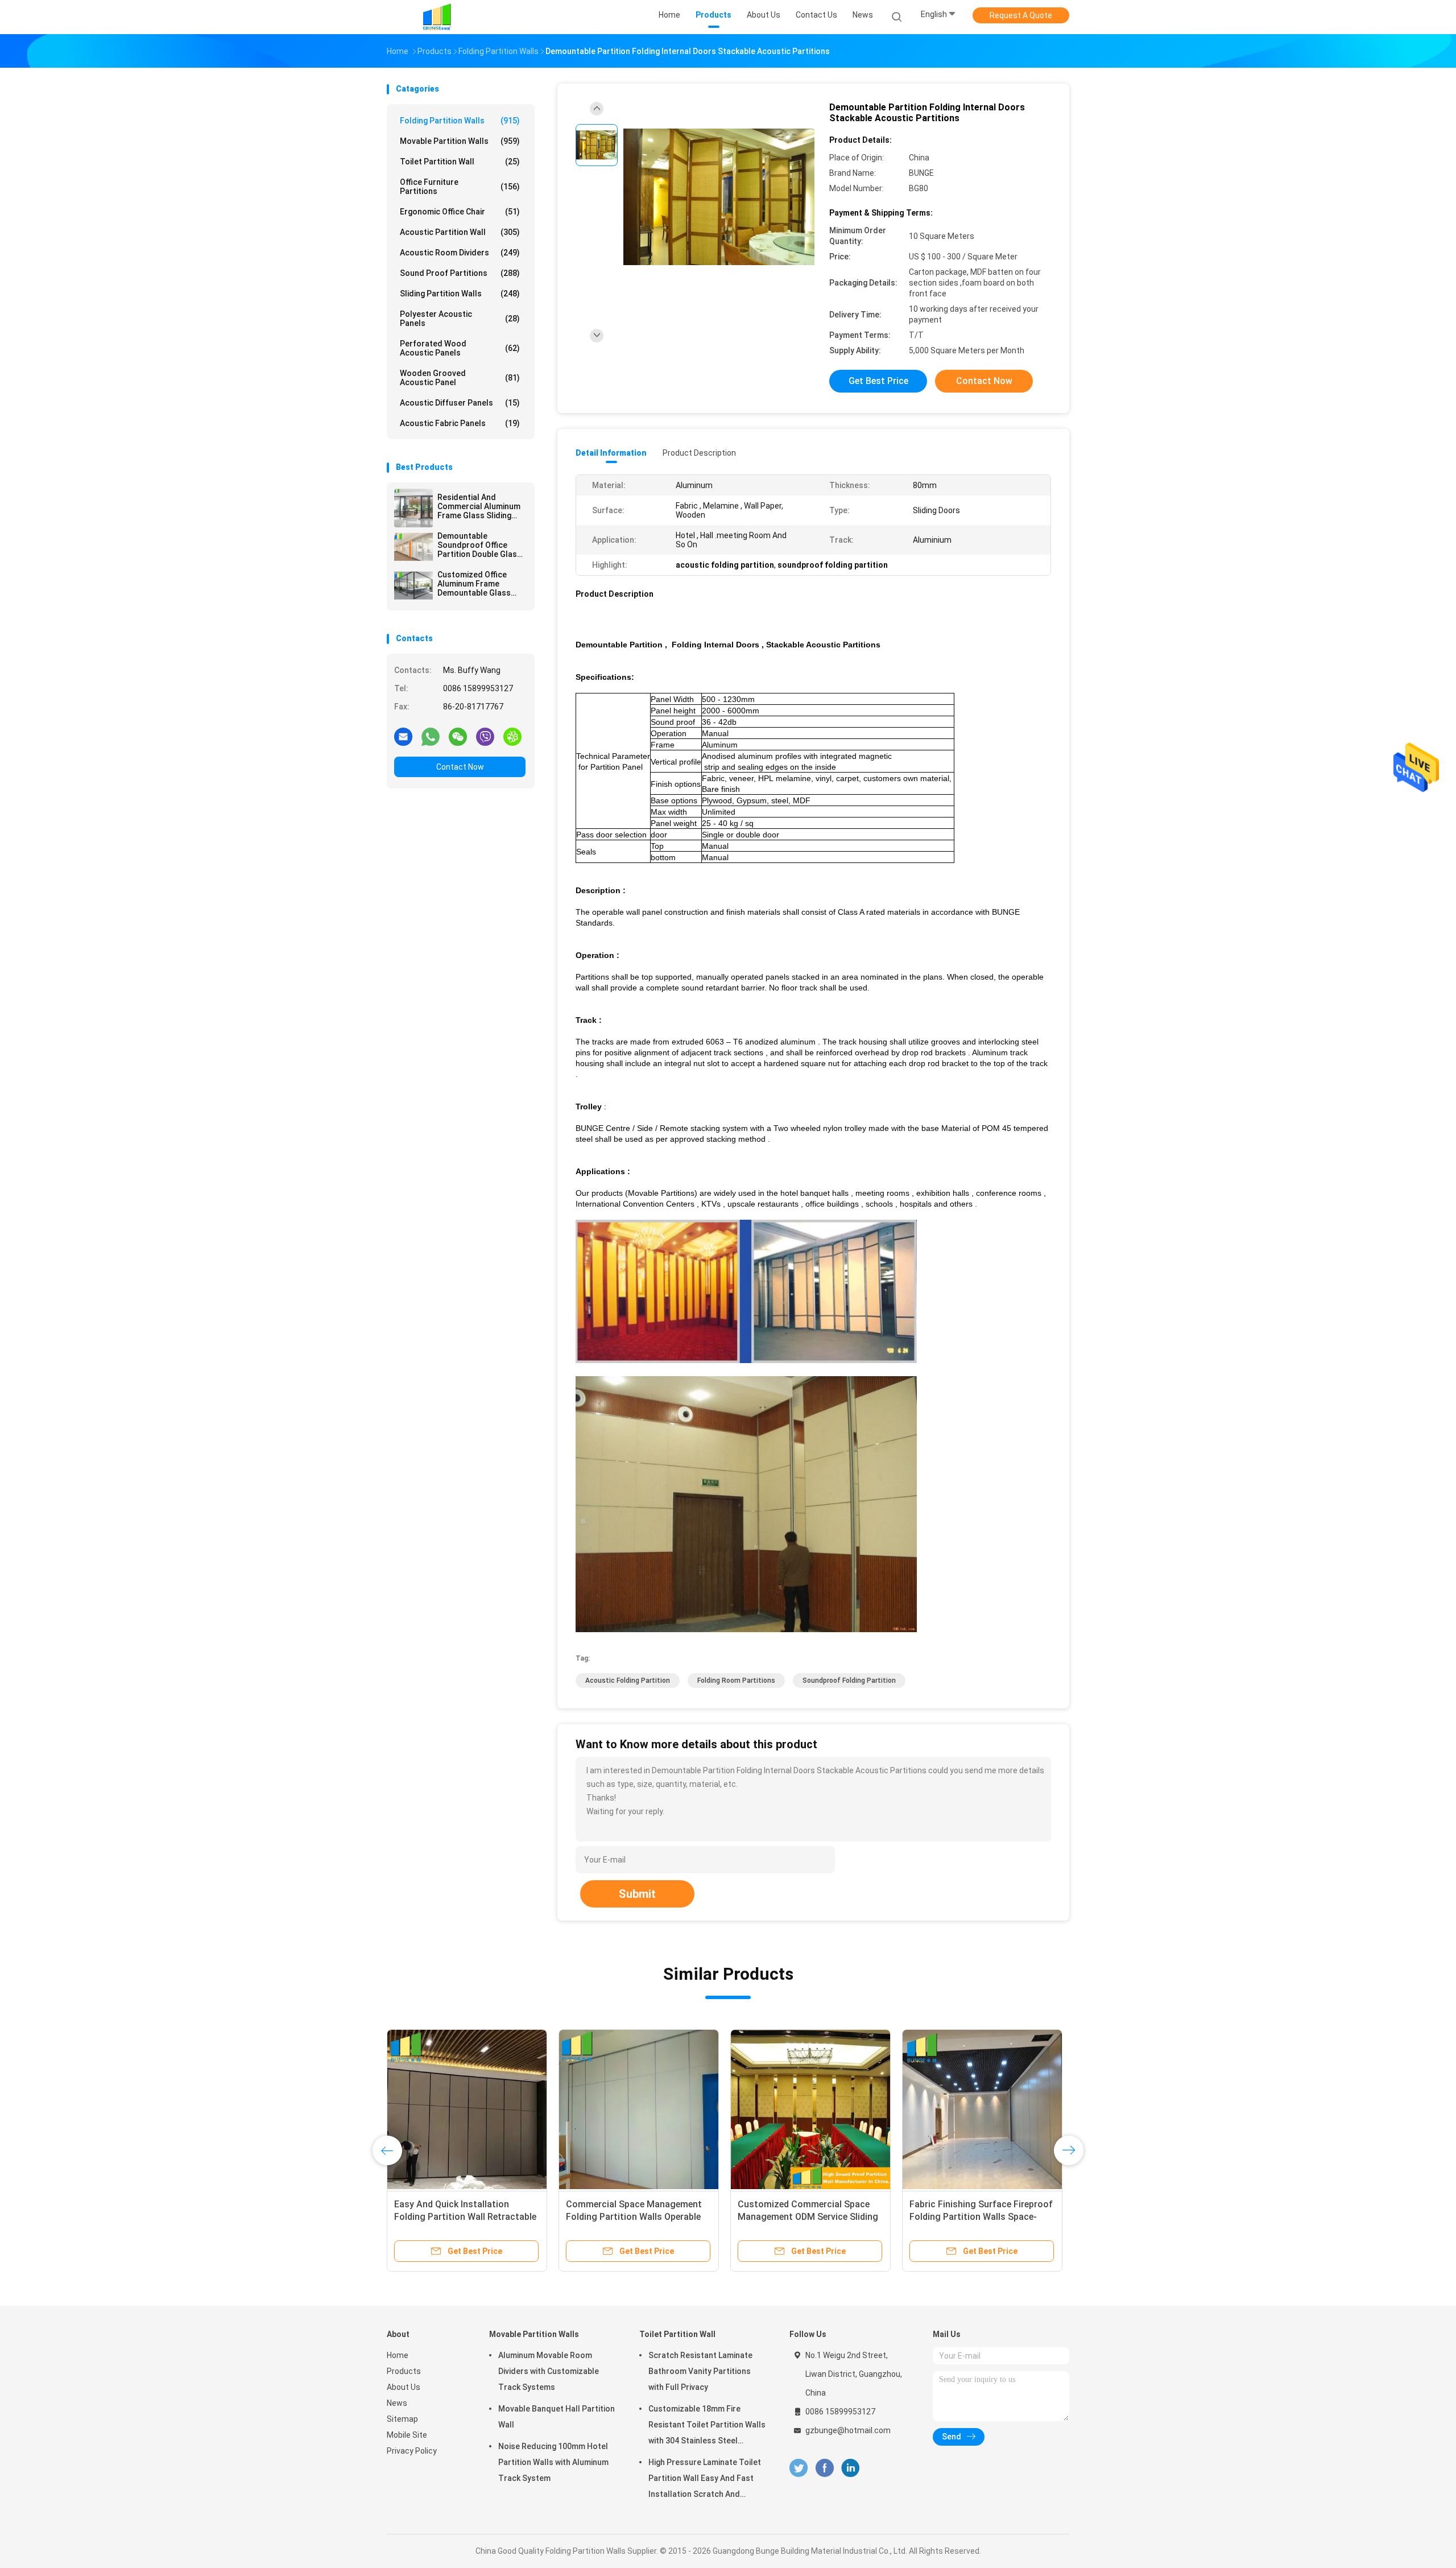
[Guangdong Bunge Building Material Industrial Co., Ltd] (437, 17)
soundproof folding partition (849, 1681)
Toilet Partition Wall (460, 162)
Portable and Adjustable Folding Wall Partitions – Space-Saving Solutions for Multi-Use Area (805, 2217)
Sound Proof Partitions (460, 273)
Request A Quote (1021, 15)
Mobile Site (407, 2435)
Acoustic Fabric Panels (460, 423)
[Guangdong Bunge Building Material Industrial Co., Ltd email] (403, 736)
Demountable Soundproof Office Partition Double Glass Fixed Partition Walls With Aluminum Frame (479, 545)
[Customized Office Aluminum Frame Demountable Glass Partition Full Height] (413, 585)
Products (404, 2371)
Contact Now (460, 767)
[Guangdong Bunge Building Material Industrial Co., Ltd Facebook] (824, 2468)
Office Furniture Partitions (460, 187)
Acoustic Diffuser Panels (460, 403)
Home (398, 2355)
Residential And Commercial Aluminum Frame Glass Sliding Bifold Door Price (479, 506)
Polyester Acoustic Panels (460, 319)
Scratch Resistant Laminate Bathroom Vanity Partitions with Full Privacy (700, 2371)
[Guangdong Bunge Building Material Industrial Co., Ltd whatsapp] (431, 736)
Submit (637, 1894)
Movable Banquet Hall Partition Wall (557, 2417)
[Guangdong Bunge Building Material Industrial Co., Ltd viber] (485, 736)
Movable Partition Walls (460, 141)
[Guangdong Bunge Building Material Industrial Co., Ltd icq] (512, 736)
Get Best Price (878, 381)
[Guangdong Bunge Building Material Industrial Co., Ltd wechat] (458, 736)
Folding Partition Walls (460, 121)
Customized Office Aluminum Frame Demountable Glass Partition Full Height (475, 584)
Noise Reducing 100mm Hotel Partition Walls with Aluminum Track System (553, 2462)
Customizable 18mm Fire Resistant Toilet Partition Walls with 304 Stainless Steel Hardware (707, 2426)
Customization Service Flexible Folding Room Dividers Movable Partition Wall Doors (460, 2217)
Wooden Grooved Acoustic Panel (460, 378)
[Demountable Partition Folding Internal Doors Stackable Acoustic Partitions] (719, 198)
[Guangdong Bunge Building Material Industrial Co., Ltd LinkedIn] (851, 2468)
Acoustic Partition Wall (460, 232)
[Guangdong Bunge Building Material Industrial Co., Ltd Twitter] (799, 2468)
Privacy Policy (412, 2451)
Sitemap (402, 2419)
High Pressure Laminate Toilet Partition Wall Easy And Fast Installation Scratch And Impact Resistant (705, 2480)
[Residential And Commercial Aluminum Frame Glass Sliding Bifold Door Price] (413, 508)
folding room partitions (736, 1681)
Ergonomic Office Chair (460, 212)
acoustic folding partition (628, 1681)
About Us (404, 2387)
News (397, 2403)
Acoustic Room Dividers (460, 253)
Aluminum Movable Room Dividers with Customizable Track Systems (549, 2371)
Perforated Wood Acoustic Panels (460, 348)
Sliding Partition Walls (460, 294)
